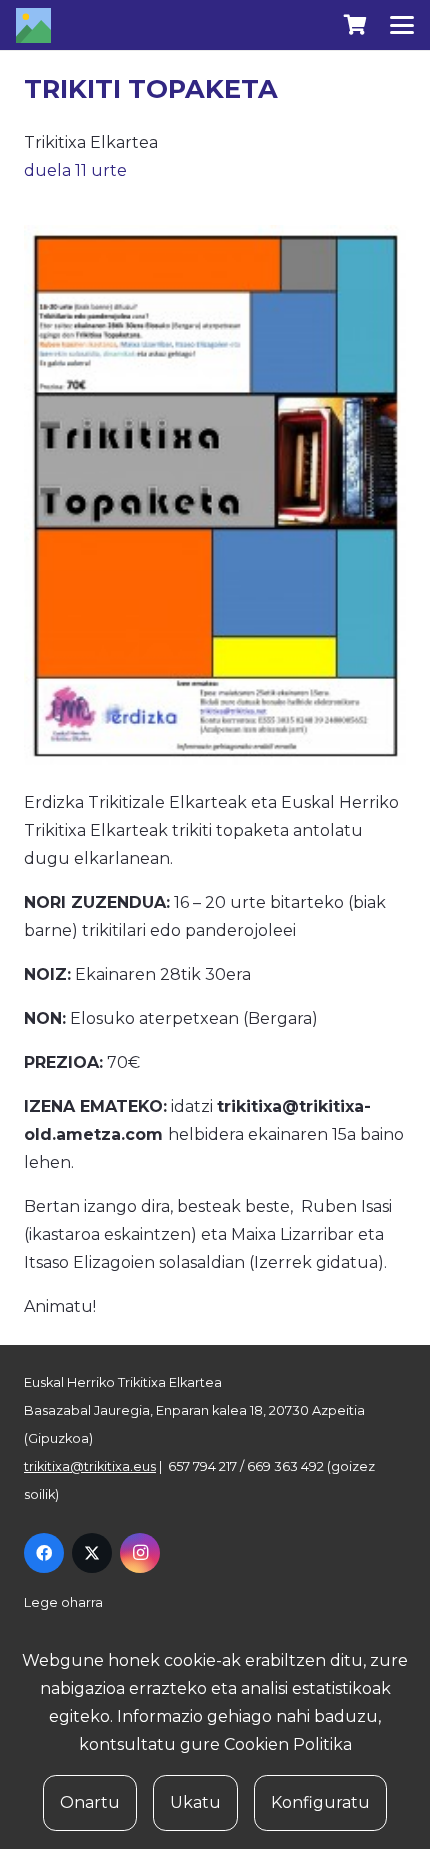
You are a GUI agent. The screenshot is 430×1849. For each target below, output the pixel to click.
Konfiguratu (320, 1802)
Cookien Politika (288, 1744)
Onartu (90, 1802)
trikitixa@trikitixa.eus (90, 1466)
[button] (402, 25)
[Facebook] (44, 1553)
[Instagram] (140, 1553)
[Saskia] (355, 25)
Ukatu (195, 1802)
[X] (92, 1553)
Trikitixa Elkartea (91, 142)
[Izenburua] (33, 25)
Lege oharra (63, 1602)
